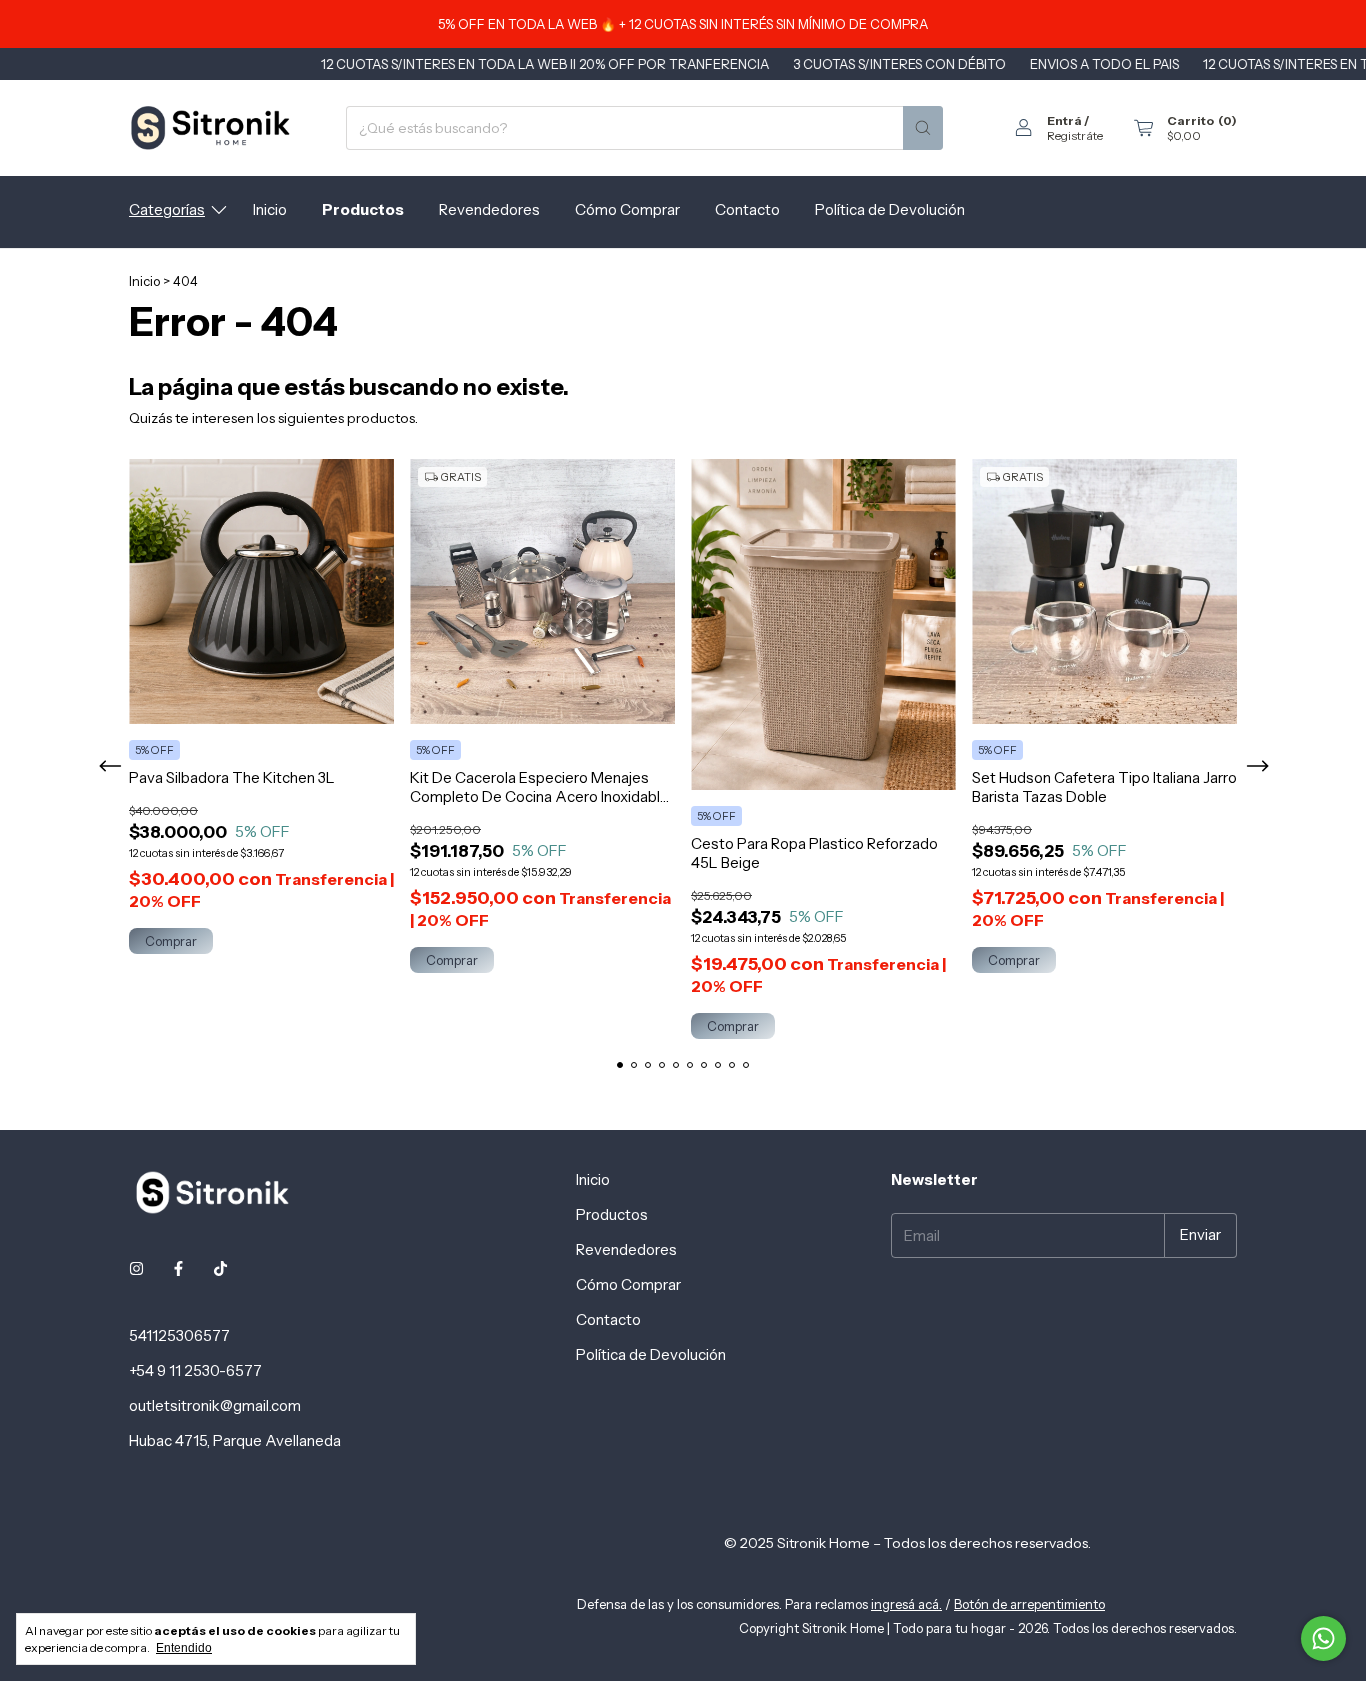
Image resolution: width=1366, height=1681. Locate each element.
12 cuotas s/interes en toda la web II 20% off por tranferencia (494, 64)
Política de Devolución (890, 209)
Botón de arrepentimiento (1029, 1604)
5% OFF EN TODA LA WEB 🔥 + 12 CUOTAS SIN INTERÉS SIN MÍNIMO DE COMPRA (683, 24)
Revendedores (489, 209)
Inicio (270, 209)
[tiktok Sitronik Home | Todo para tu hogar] (220, 1268)
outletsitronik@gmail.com (215, 1405)
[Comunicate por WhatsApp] (1323, 1638)
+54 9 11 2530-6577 (195, 1370)
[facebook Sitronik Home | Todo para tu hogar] (178, 1268)
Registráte (1075, 135)
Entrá (1064, 120)
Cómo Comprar (627, 209)
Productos (363, 209)
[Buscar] (923, 128)
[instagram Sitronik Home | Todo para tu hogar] (136, 1268)
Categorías (167, 209)
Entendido (184, 1648)
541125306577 (179, 1335)
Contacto (747, 209)
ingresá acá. (906, 1604)
